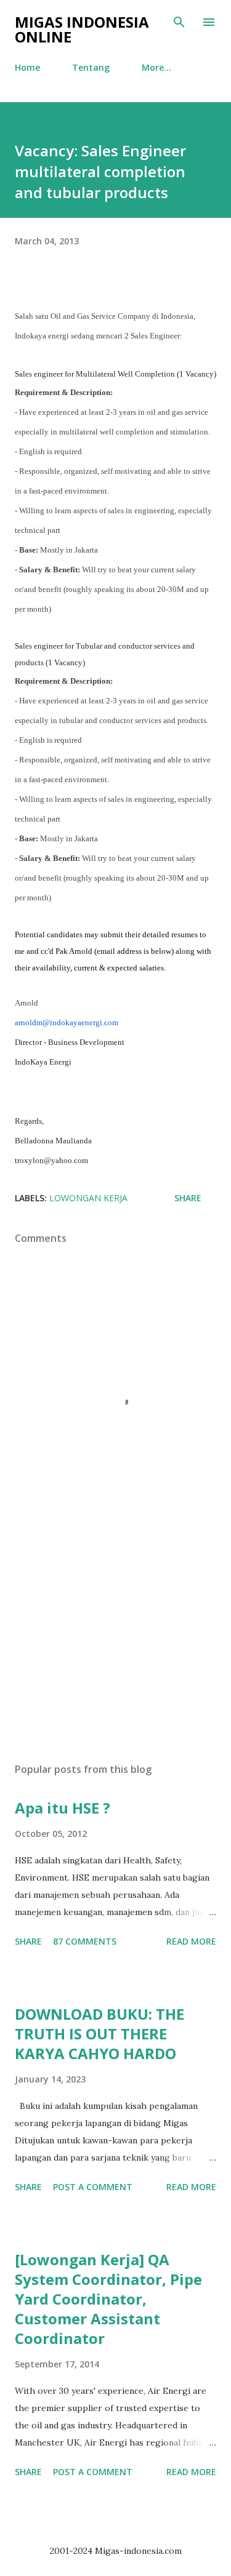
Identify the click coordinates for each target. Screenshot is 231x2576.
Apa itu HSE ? (63, 1808)
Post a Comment (93, 2187)
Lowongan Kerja (88, 1198)
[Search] (179, 22)
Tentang (91, 67)
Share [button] (188, 1198)
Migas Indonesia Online (82, 29)
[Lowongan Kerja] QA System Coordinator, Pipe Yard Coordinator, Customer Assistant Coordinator (108, 2299)
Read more (191, 1941)
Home (27, 67)
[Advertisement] (115, 1646)
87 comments (85, 1941)
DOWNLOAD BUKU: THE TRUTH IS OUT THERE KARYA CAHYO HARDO (99, 2034)
